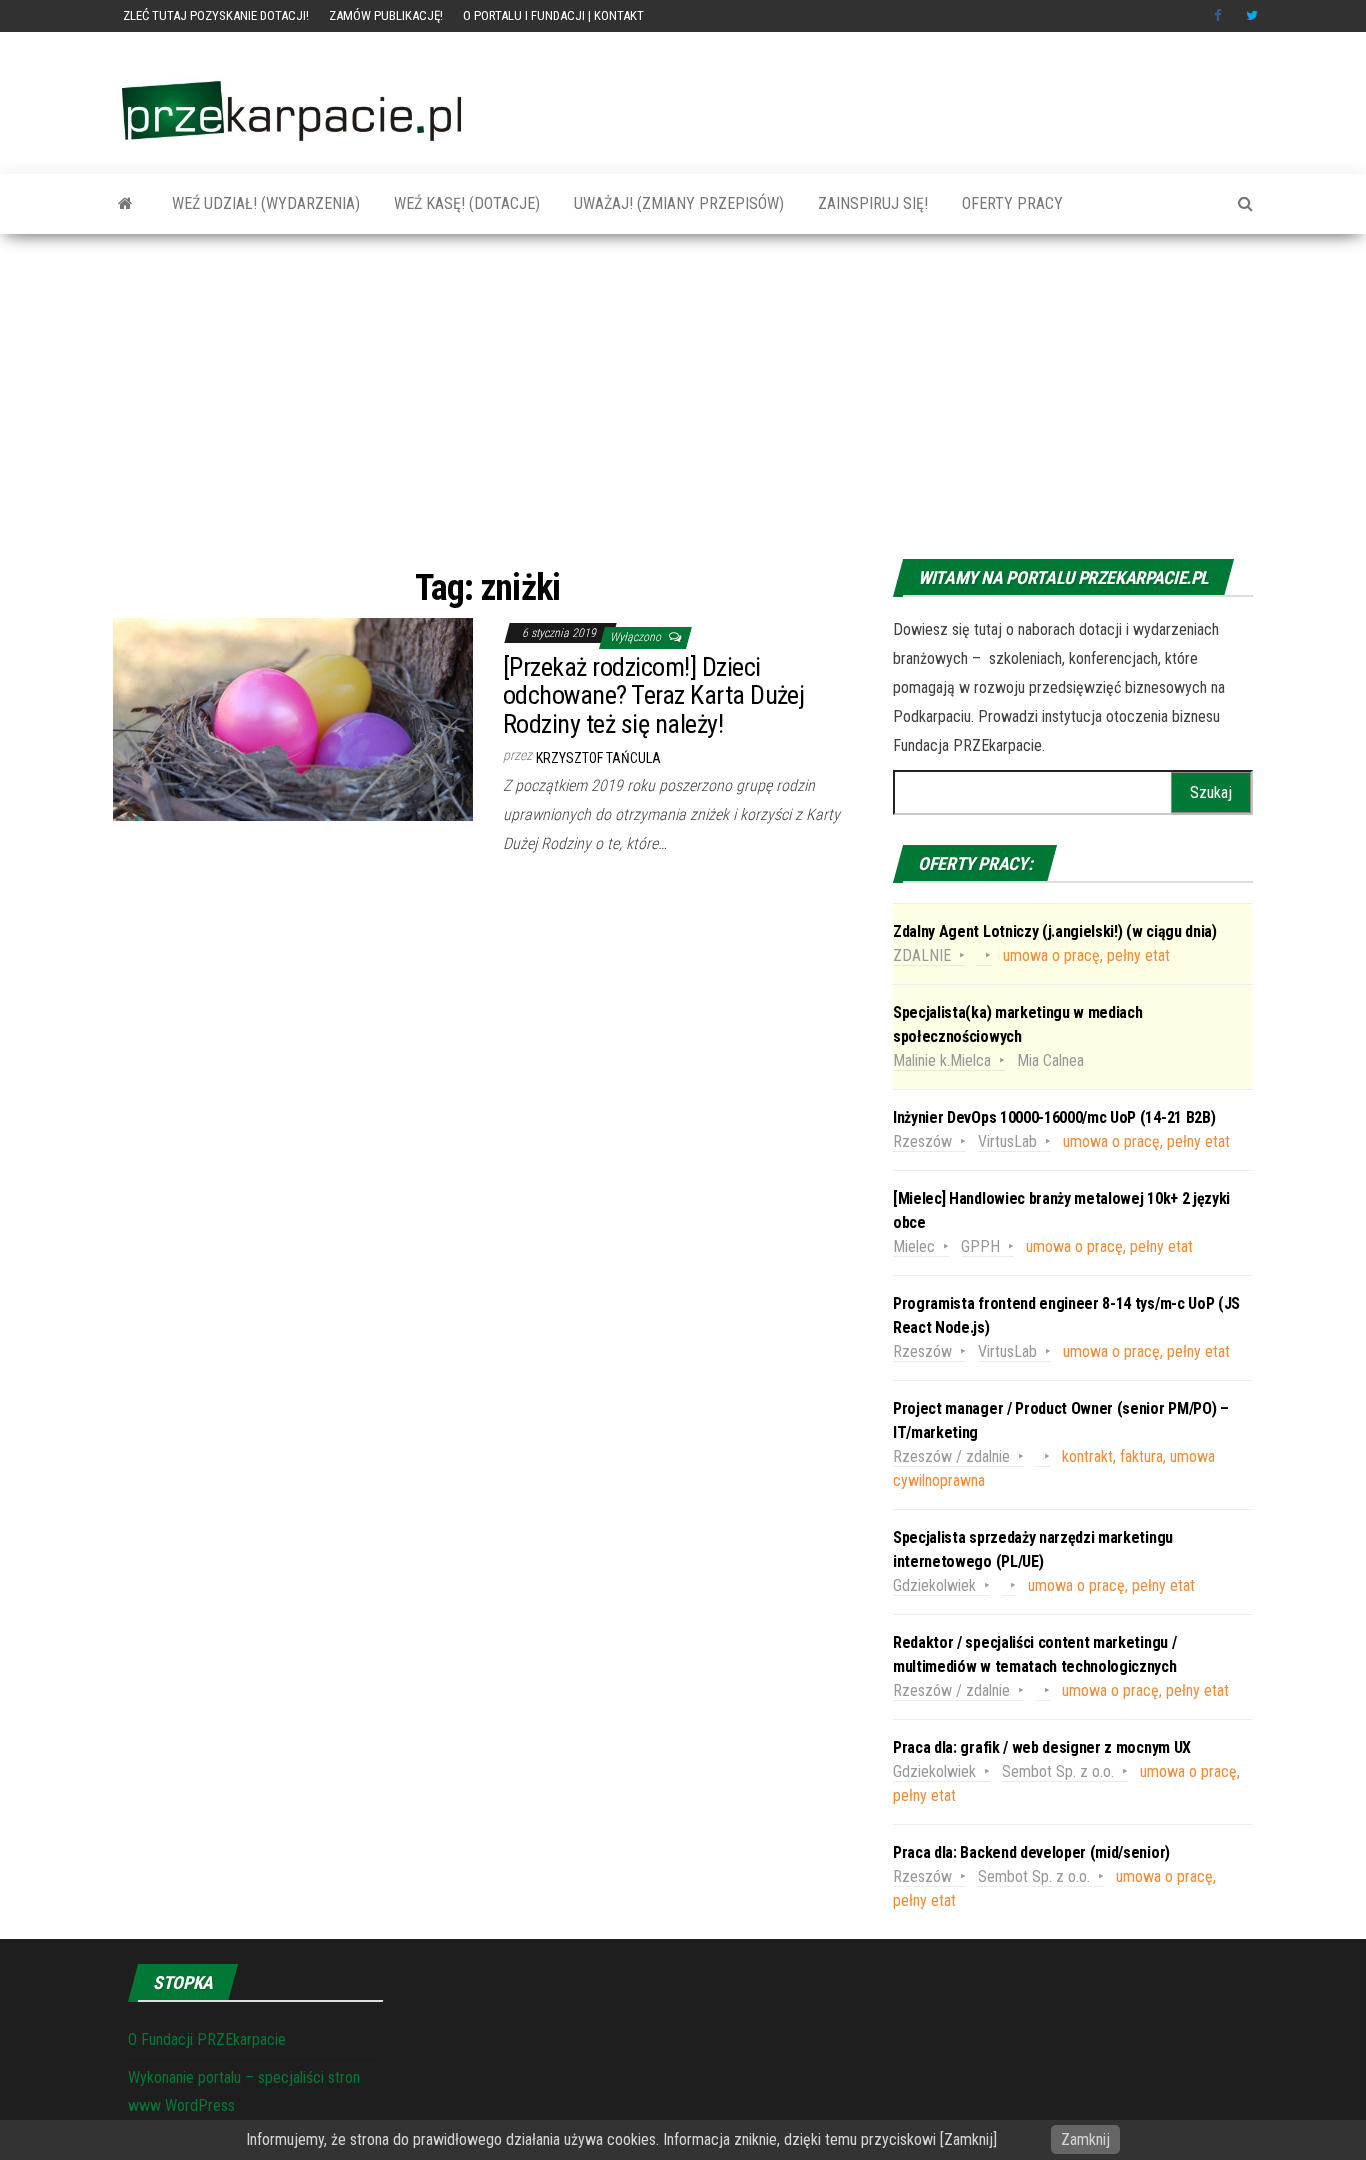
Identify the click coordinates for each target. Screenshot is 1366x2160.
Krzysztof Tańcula (598, 758)
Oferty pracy (1010, 203)
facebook (1220, 16)
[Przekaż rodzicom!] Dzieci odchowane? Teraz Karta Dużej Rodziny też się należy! (653, 695)
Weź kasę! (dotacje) (465, 203)
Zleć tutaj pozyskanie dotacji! (216, 15)
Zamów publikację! (386, 15)
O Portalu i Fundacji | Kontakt (553, 15)
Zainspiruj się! (871, 203)
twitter (1252, 16)
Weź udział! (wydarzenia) (264, 203)
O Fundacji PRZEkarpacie (207, 2039)
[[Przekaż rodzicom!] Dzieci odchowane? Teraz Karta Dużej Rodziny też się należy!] (293, 718)
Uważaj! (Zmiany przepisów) (677, 203)
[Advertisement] (683, 399)
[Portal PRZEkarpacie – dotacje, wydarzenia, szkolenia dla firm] (125, 204)
